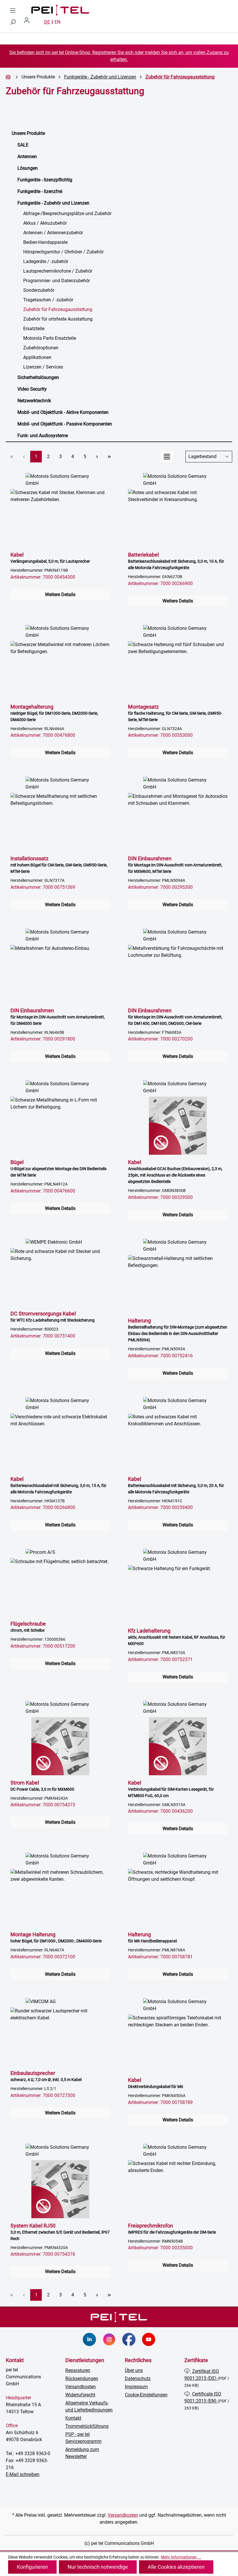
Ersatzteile (34, 329)
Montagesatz (175, 713)
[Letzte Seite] (109, 457)
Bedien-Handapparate (45, 242)
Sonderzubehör (39, 290)
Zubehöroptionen (41, 348)
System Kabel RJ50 (60, 2232)
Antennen (27, 157)
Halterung (178, 1330)
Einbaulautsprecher (46, 2076)
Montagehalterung (54, 713)
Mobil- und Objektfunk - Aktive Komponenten (63, 412)
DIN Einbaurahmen (175, 865)
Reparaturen (78, 2370)
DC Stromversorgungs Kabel (53, 1316)
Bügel (58, 1168)
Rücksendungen (82, 2379)
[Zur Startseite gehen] (60, 10)
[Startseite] (9, 77)
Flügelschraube (28, 1627)
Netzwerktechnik (34, 401)
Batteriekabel (176, 561)
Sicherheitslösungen (38, 377)
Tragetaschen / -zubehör (48, 300)
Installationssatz (59, 865)
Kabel (50, 558)
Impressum (136, 2387)
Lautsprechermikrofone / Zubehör (58, 271)
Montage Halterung (56, 1937)
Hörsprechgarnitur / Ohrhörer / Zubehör (63, 252)
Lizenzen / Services (43, 367)
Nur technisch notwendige (98, 2567)
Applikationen (37, 357)
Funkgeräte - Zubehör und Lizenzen (53, 203)
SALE (23, 145)
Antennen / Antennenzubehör (53, 233)
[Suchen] (13, 22)
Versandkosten (81, 2387)
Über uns (134, 2370)
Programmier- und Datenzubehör (57, 281)
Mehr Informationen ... (181, 2557)
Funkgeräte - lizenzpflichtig (45, 180)
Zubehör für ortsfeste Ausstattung (58, 319)
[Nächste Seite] (97, 457)
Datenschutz (138, 2379)
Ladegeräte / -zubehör (46, 261)
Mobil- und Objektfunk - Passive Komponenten (65, 424)
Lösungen (28, 168)
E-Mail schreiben (23, 2474)
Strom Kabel (42, 1786)
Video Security (32, 389)
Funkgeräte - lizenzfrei (40, 191)
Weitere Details (60, 595)
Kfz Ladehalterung (177, 1637)
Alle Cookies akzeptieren (176, 2567)
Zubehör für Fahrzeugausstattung (58, 309)
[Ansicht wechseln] (167, 457)
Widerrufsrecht (80, 2395)
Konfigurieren (32, 2567)
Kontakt (73, 2418)
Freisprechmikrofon (172, 2229)
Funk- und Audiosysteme (43, 436)
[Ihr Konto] (29, 22)
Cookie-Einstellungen (146, 2395)
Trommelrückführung (87, 2426)
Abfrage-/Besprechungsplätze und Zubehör (67, 213)
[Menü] (13, 10)
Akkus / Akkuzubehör (45, 223)
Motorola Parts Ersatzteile (50, 338)
